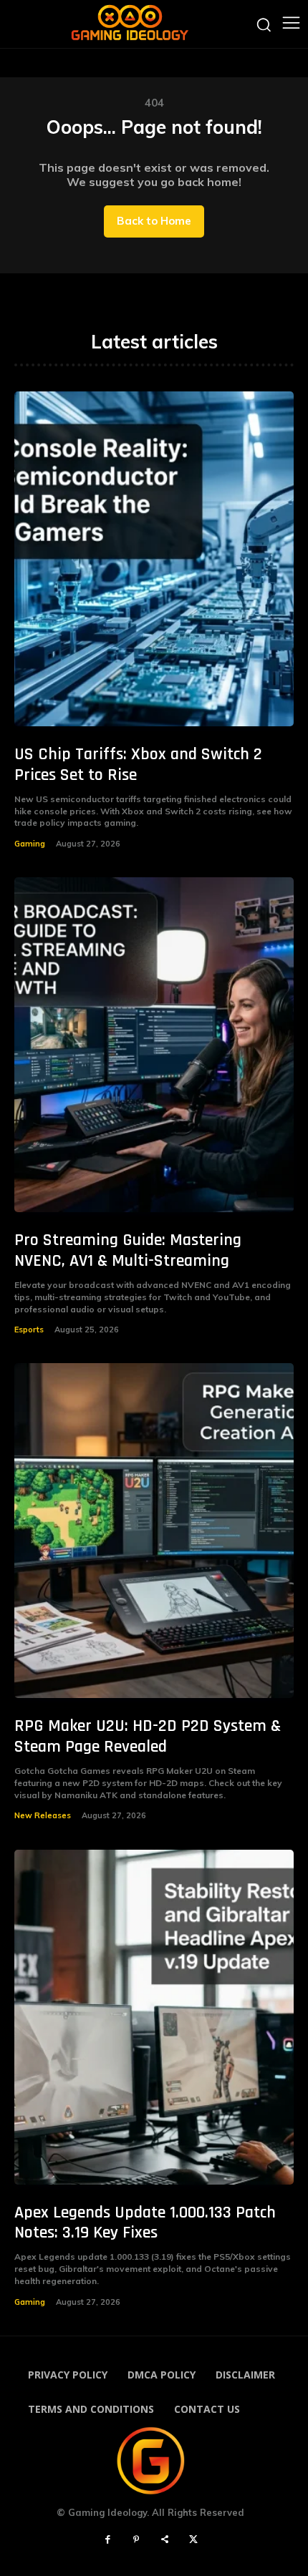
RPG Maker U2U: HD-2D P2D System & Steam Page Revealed (148, 1736)
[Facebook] (107, 2540)
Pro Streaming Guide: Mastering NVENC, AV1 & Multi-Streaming (128, 1250)
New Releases (43, 1815)
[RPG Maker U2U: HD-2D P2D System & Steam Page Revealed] (154, 1531)
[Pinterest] (136, 2540)
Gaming (30, 844)
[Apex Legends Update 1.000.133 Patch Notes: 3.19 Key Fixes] (154, 2017)
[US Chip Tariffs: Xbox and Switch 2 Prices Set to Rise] (154, 559)
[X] (193, 2540)
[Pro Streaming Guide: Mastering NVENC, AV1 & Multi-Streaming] (154, 1045)
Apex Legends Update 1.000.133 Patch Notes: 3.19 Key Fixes (145, 2223)
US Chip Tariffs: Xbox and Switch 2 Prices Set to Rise (138, 765)
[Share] (165, 2540)
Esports (29, 1330)
